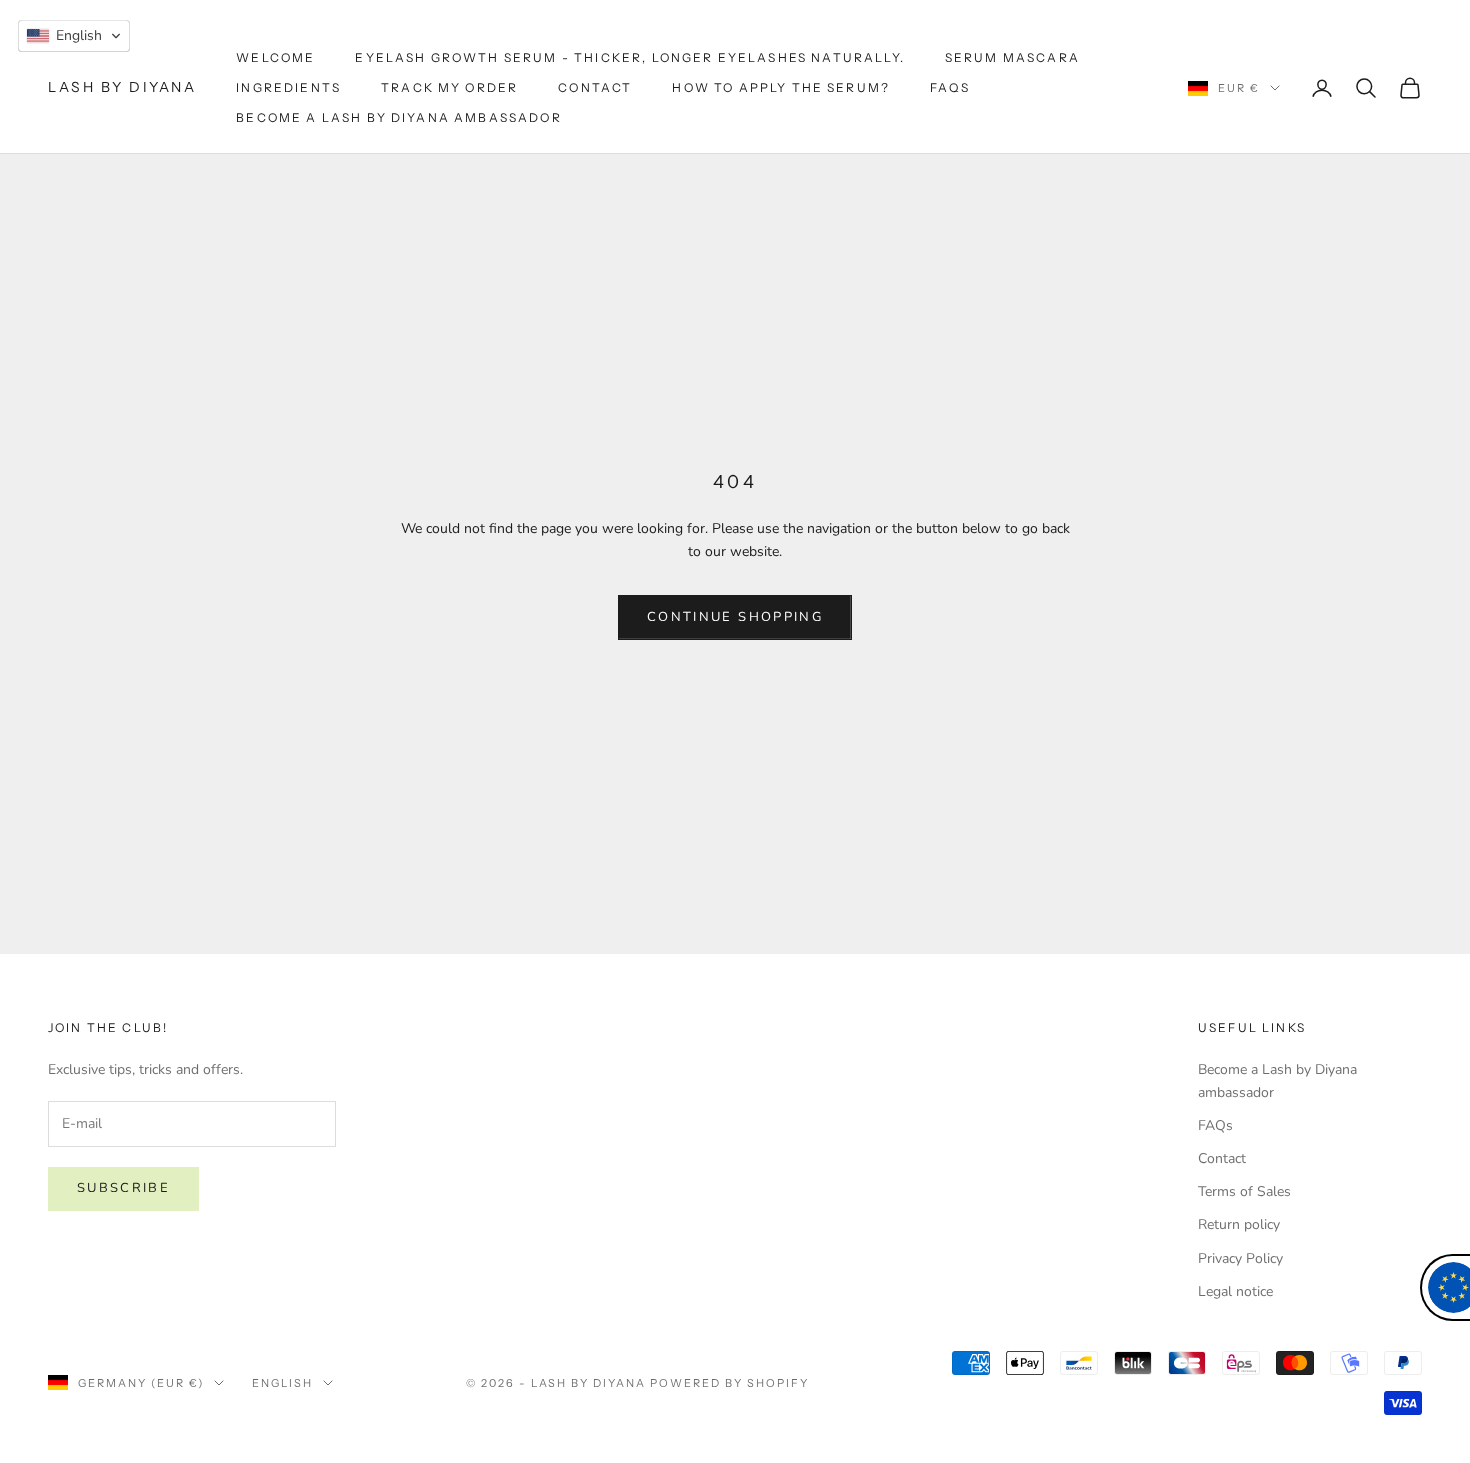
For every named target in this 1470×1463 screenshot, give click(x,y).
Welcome (275, 57)
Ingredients (288, 87)
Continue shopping (735, 617)
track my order (449, 87)
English (282, 1383)
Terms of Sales (1244, 1191)
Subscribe (123, 1188)
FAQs (950, 87)
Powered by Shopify (729, 1383)
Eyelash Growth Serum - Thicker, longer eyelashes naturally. (629, 57)
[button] (74, 36)
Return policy (1239, 1224)
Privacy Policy (1240, 1258)
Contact (595, 87)
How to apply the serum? (781, 87)
